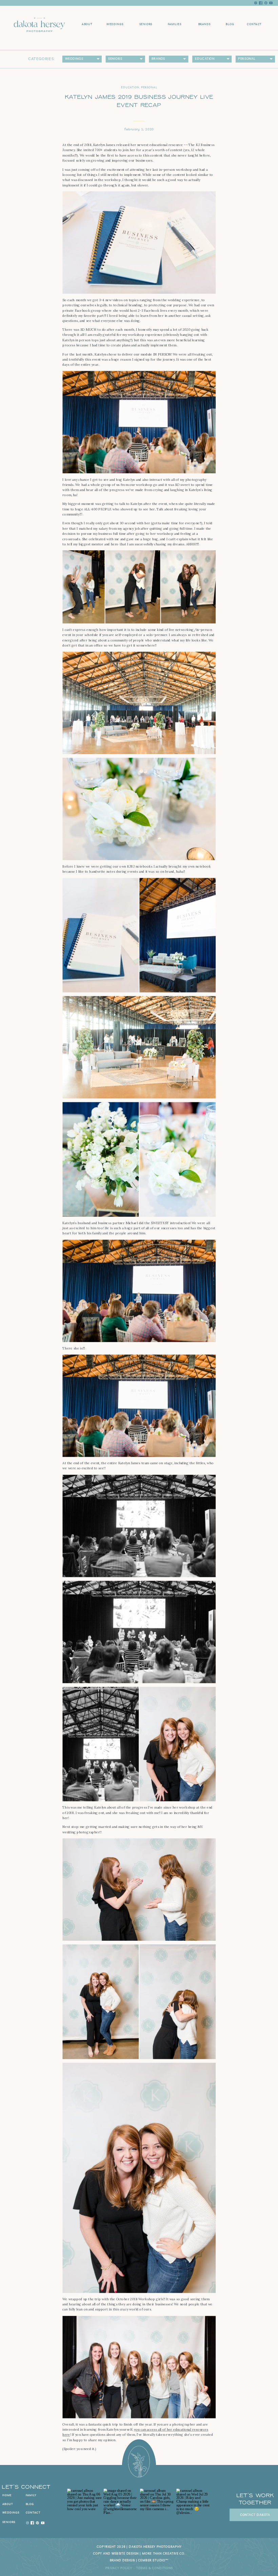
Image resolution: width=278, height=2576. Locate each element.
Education (130, 87)
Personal (149, 87)
